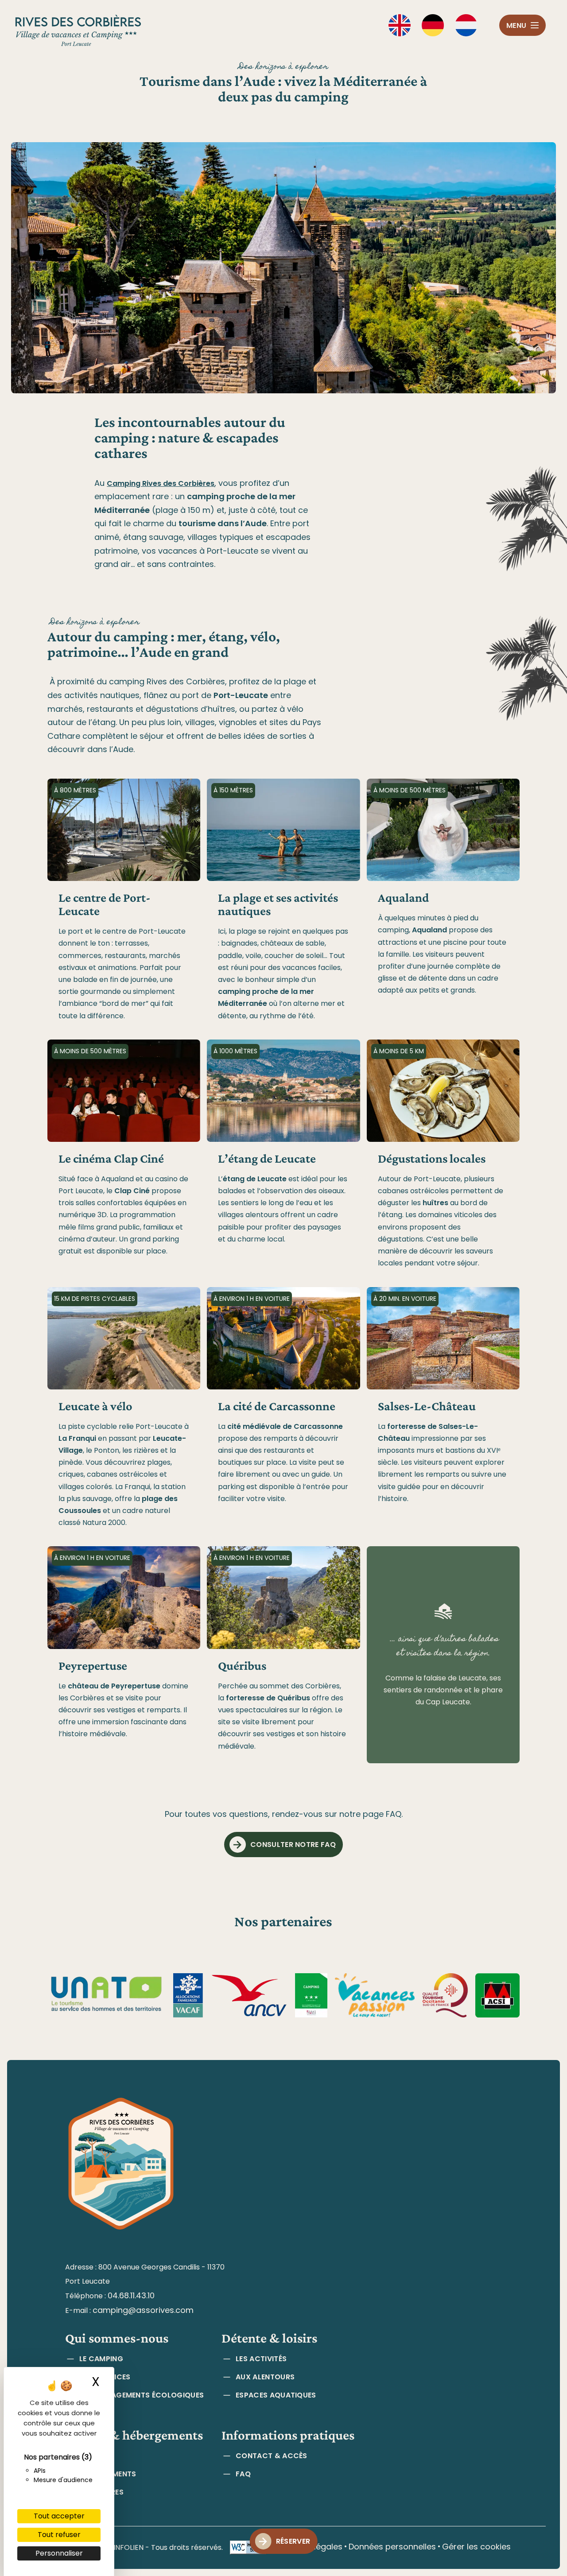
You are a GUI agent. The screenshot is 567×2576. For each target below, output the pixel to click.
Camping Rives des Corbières (161, 483)
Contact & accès (272, 2456)
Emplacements (108, 2474)
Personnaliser (59, 2553)
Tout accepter (59, 2516)
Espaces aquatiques (276, 2395)
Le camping (101, 2359)
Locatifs (97, 2456)
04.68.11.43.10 (131, 2295)
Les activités (261, 2359)
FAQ (243, 2474)
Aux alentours (265, 2377)
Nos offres (101, 2492)
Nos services (105, 2377)
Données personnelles (392, 2547)
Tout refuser (59, 2535)
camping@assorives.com (143, 2310)
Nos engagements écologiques (142, 2395)
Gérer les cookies (476, 2547)
